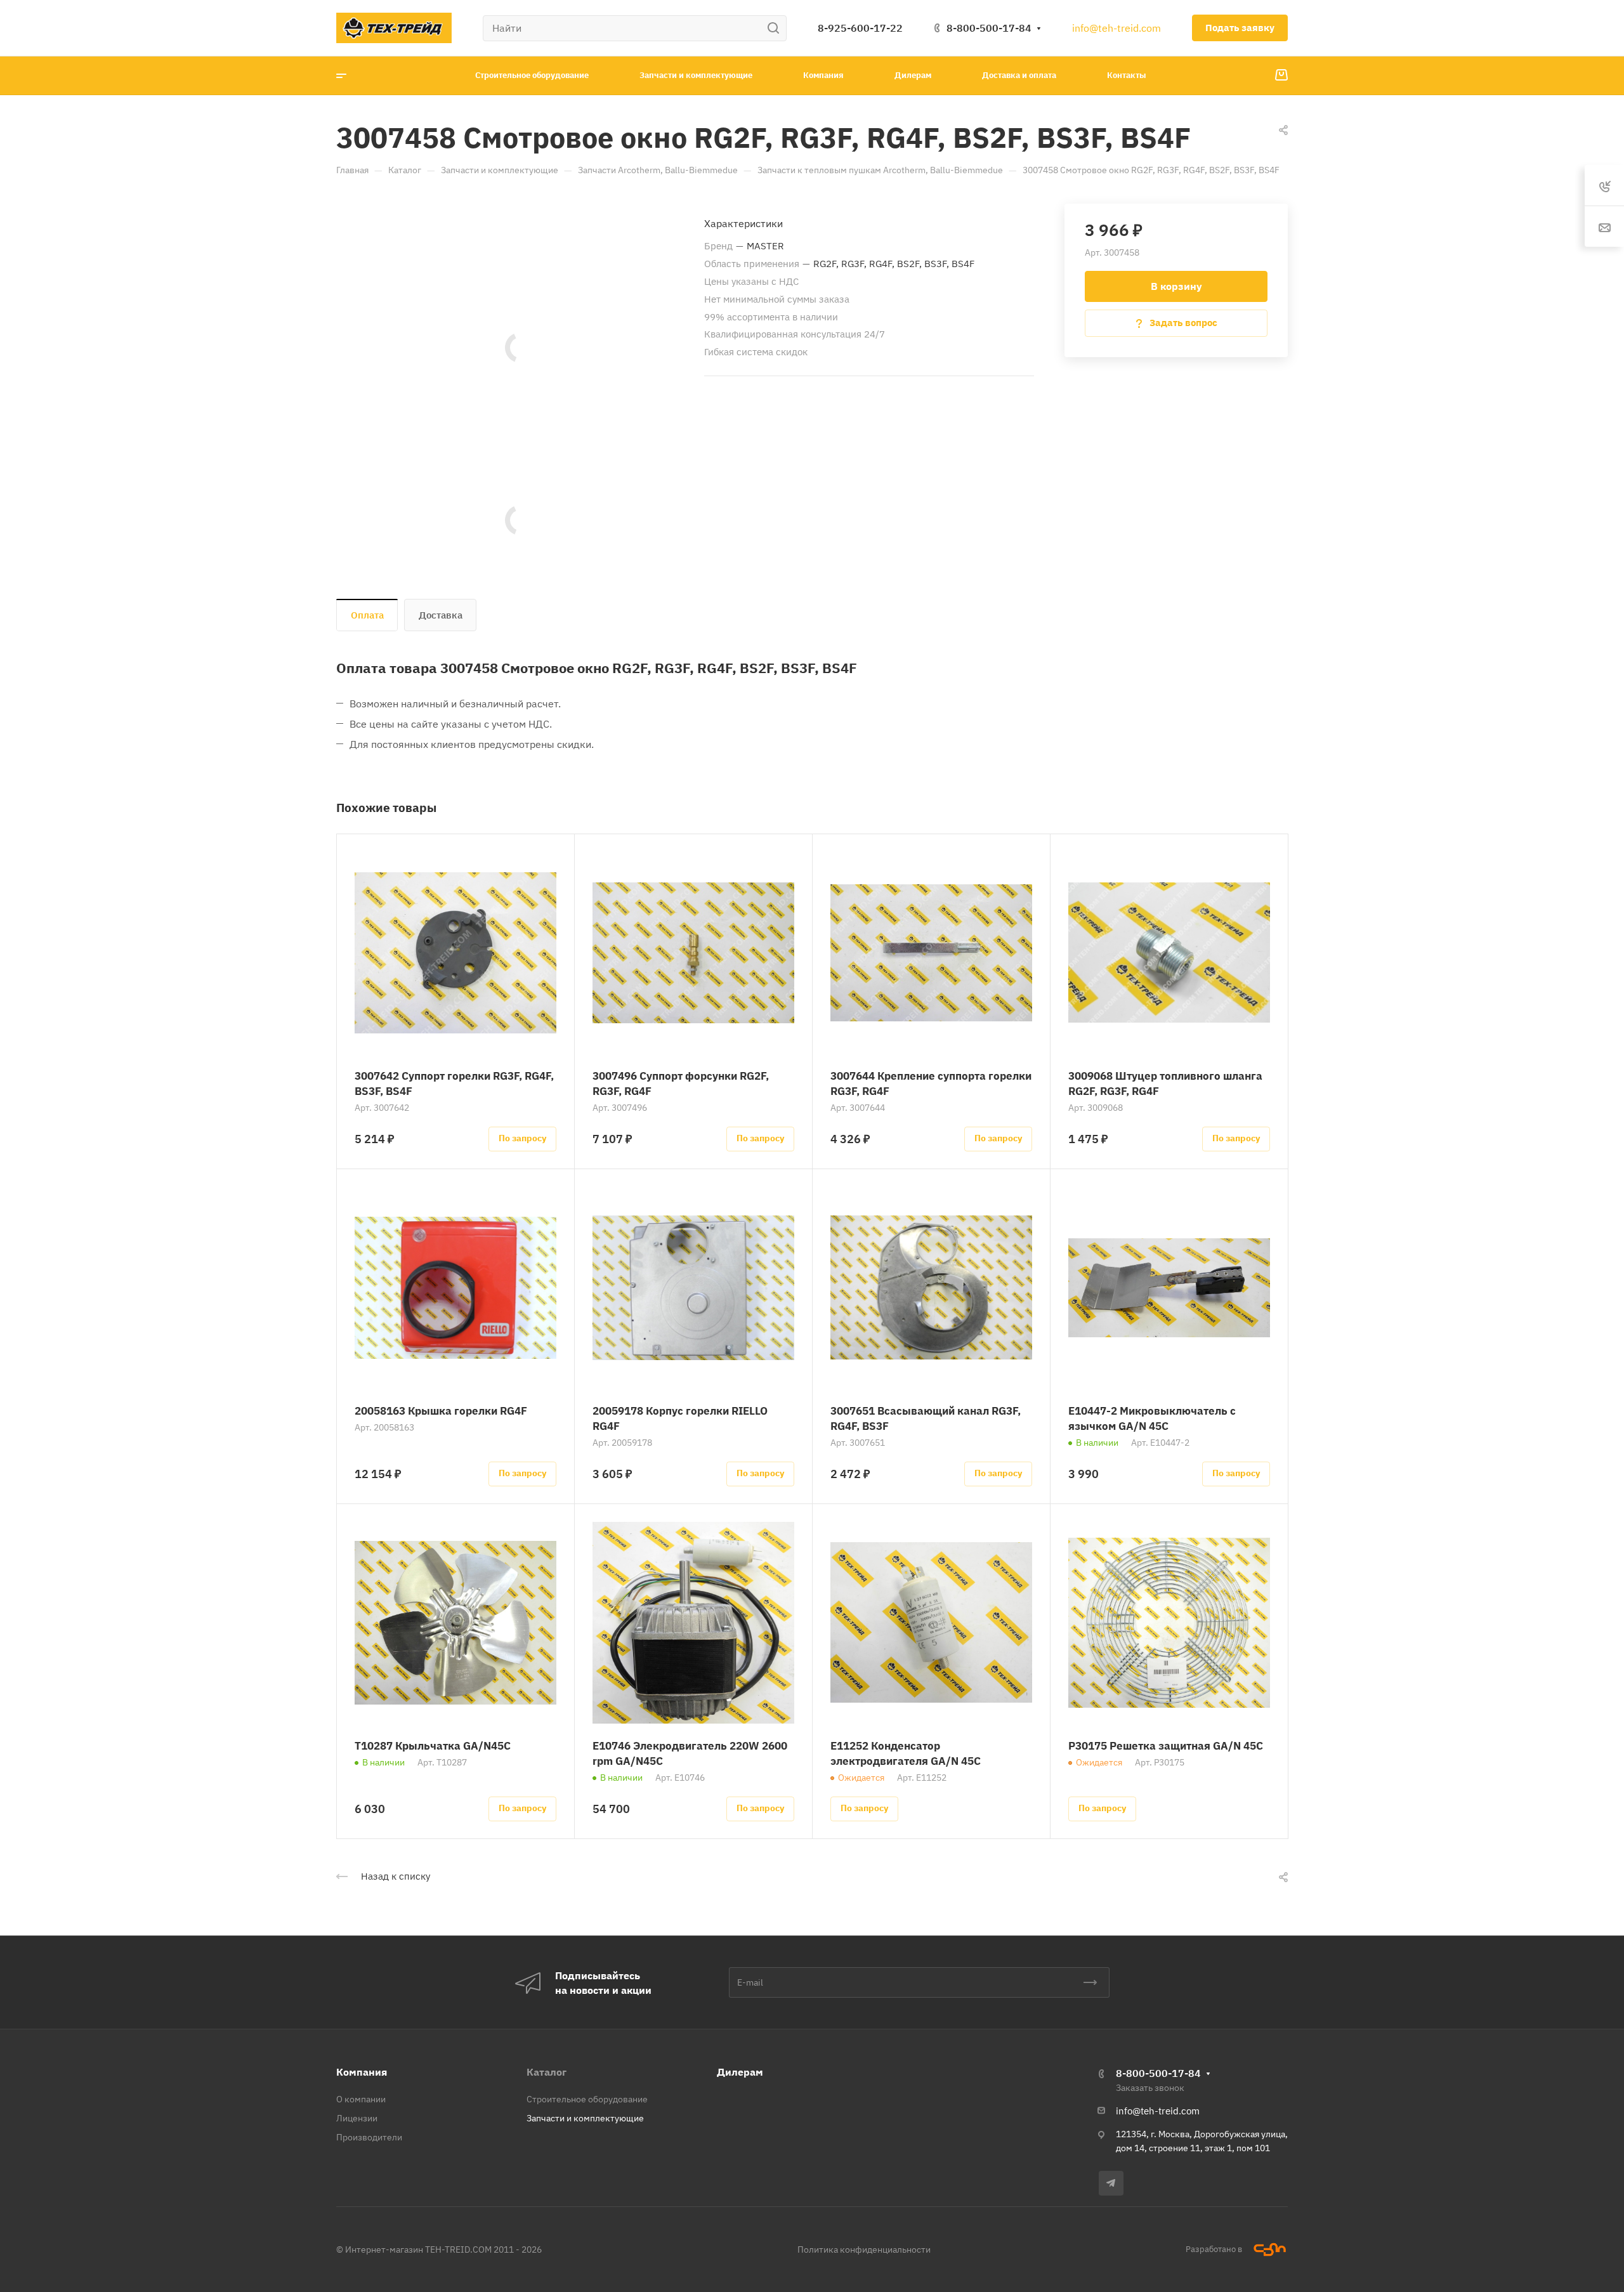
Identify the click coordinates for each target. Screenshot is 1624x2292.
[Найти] (777, 28)
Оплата (367, 615)
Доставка (441, 615)
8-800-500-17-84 (989, 28)
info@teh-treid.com (1116, 28)
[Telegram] (1111, 2183)
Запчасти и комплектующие (585, 2118)
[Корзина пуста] (1281, 75)
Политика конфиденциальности (864, 2249)
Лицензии (357, 2118)
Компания (362, 2072)
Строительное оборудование (587, 2099)
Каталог (547, 2072)
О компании (361, 2099)
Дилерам (740, 2072)
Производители (369, 2137)
